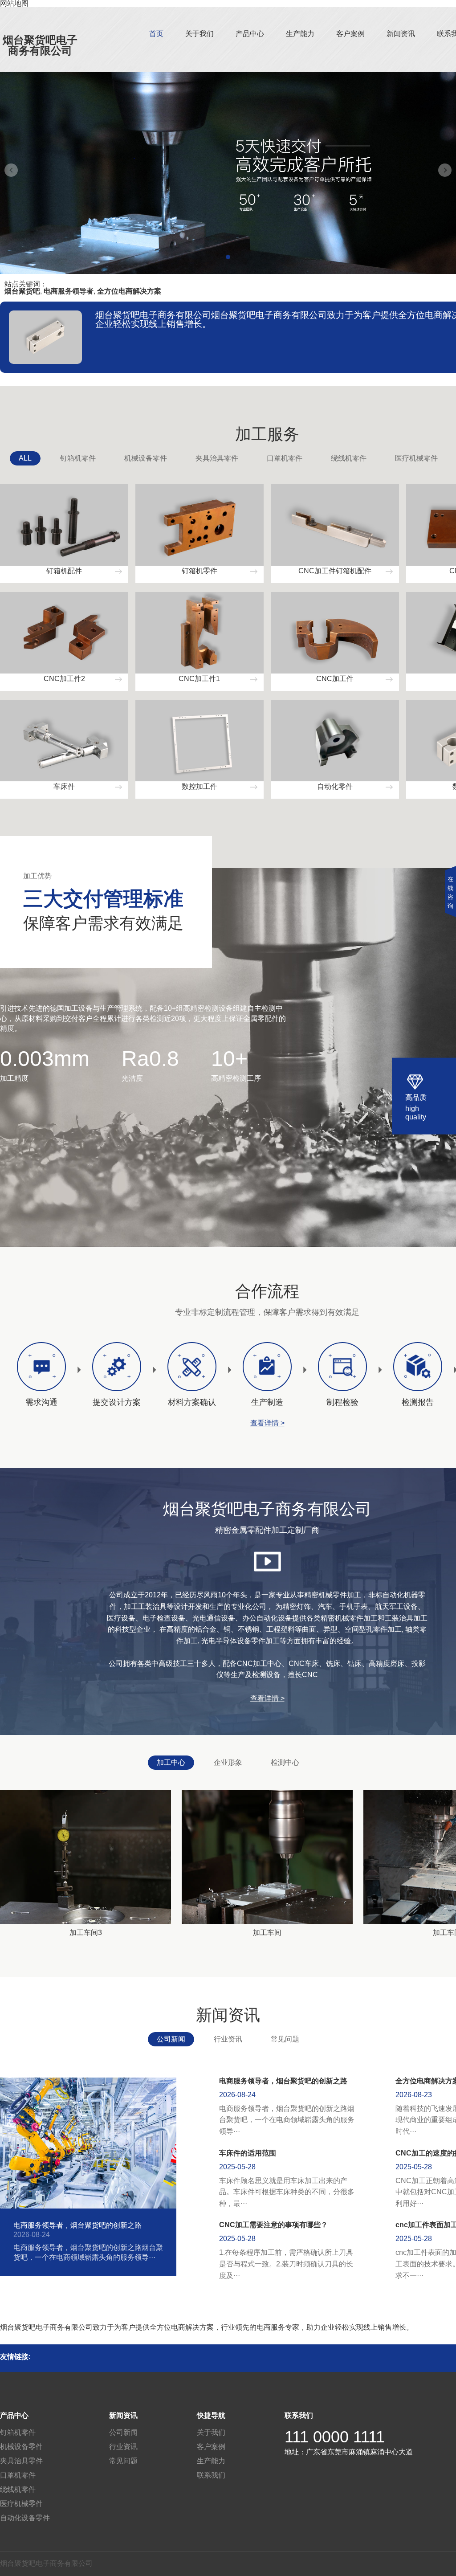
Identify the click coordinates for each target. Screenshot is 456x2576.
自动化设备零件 (25, 2518)
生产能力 (300, 34)
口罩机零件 (285, 458)
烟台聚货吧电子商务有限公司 (40, 45)
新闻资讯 (401, 34)
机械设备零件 (146, 458)
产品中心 (250, 34)
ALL (25, 458)
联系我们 (211, 2475)
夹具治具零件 (217, 458)
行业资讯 (228, 2039)
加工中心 (171, 1762)
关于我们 (199, 34)
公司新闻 (171, 2039)
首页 (156, 34)
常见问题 (285, 2039)
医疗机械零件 (416, 458)
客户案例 (350, 34)
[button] (228, 257)
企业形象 (228, 1762)
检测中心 (285, 1762)
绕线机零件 (349, 458)
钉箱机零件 (78, 458)
